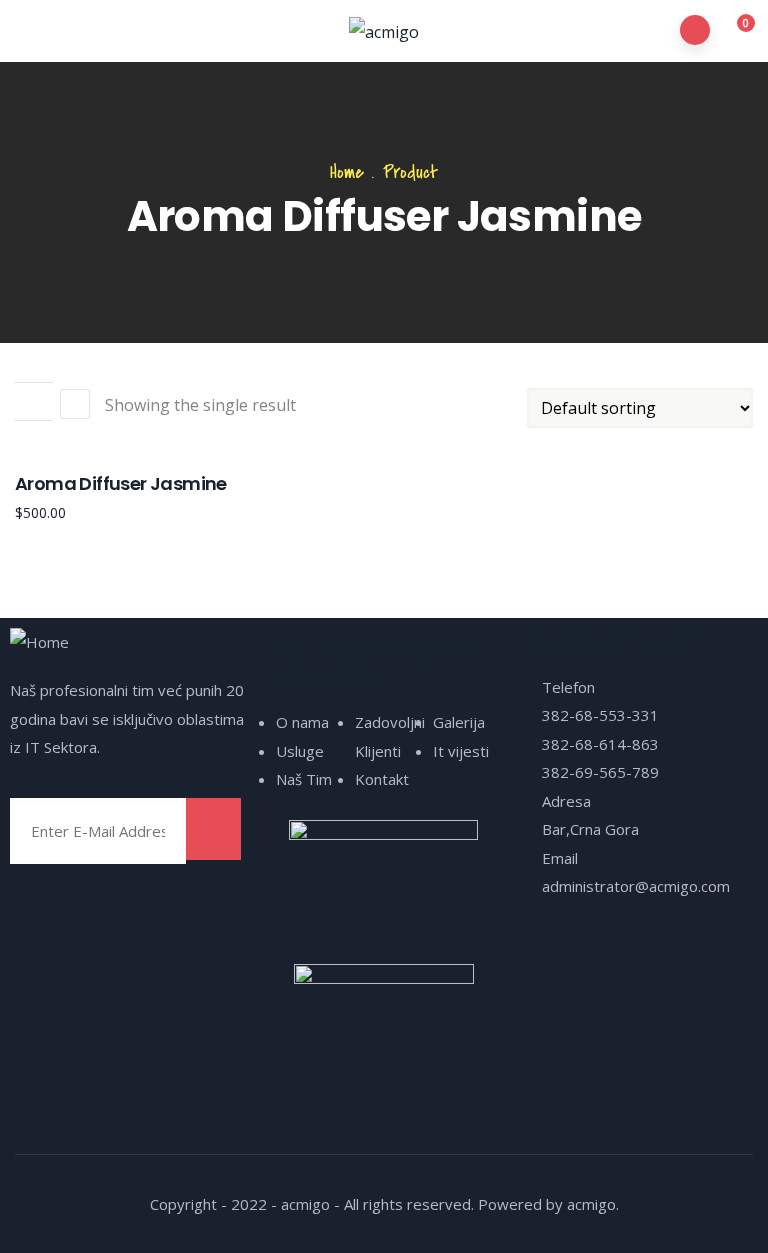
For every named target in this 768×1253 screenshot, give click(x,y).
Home (347, 172)
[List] (75, 404)
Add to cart (34, 363)
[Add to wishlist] (34, 402)
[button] (734, 32)
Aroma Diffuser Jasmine (121, 483)
